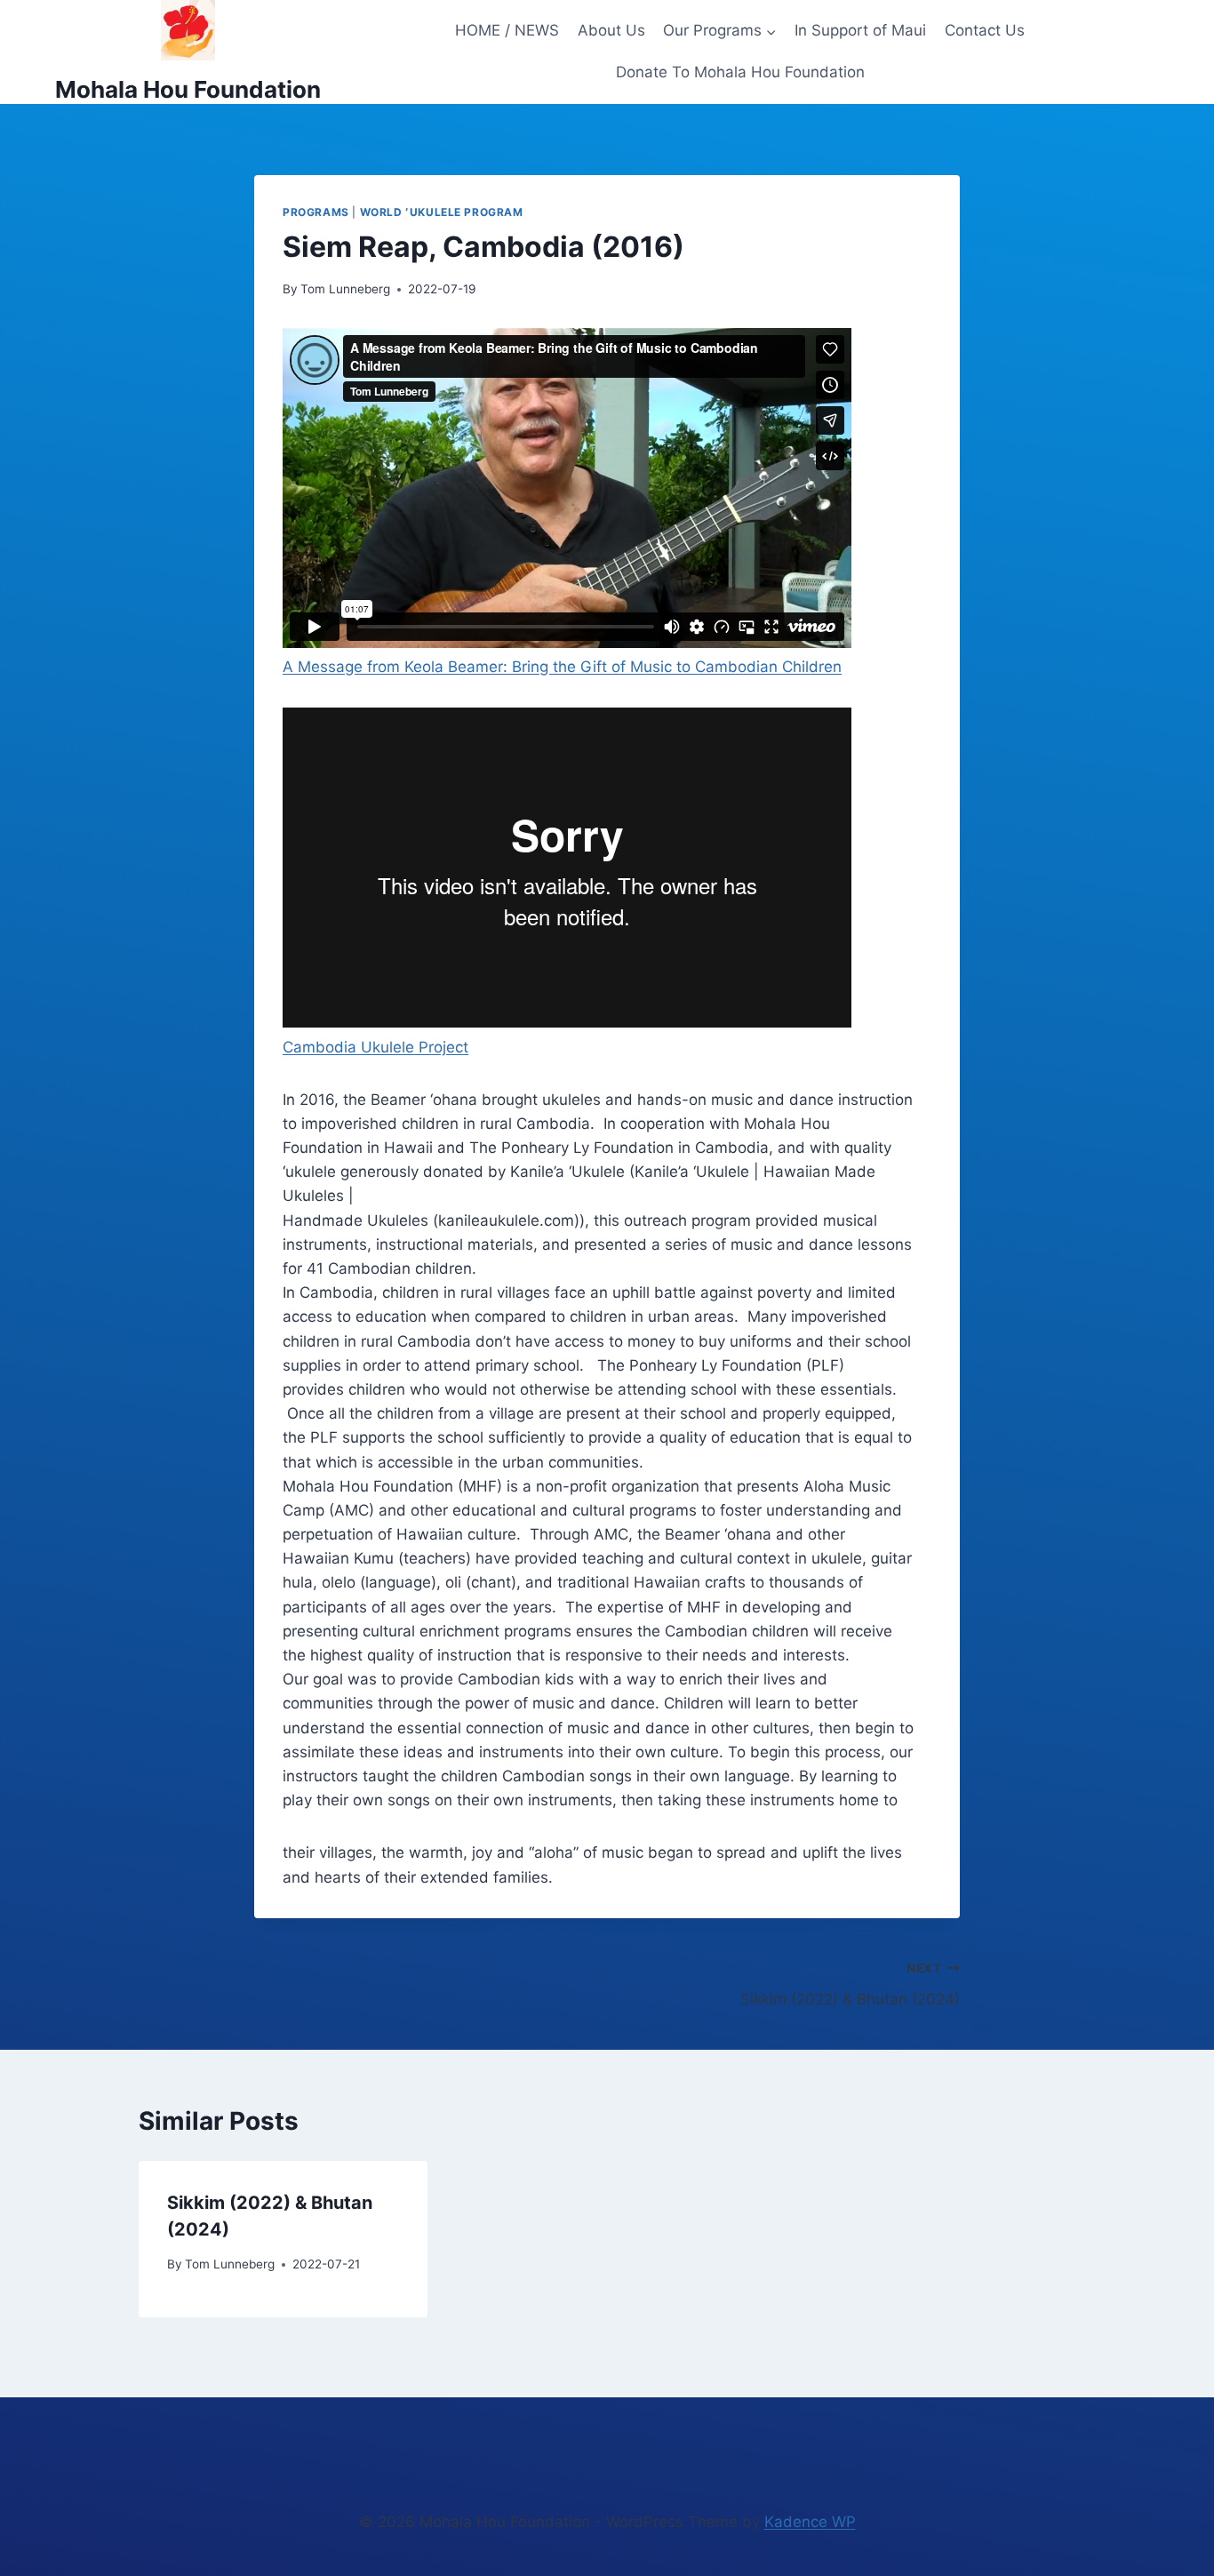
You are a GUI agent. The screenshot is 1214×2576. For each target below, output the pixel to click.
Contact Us (985, 30)
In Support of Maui (860, 30)
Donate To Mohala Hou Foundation (740, 72)
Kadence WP (810, 2522)
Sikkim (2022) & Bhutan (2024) (850, 1984)
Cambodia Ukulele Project (375, 1047)
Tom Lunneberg (345, 289)
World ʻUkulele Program (442, 212)
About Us (611, 30)
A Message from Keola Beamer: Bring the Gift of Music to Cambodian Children (562, 667)
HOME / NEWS (507, 30)
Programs (316, 212)
